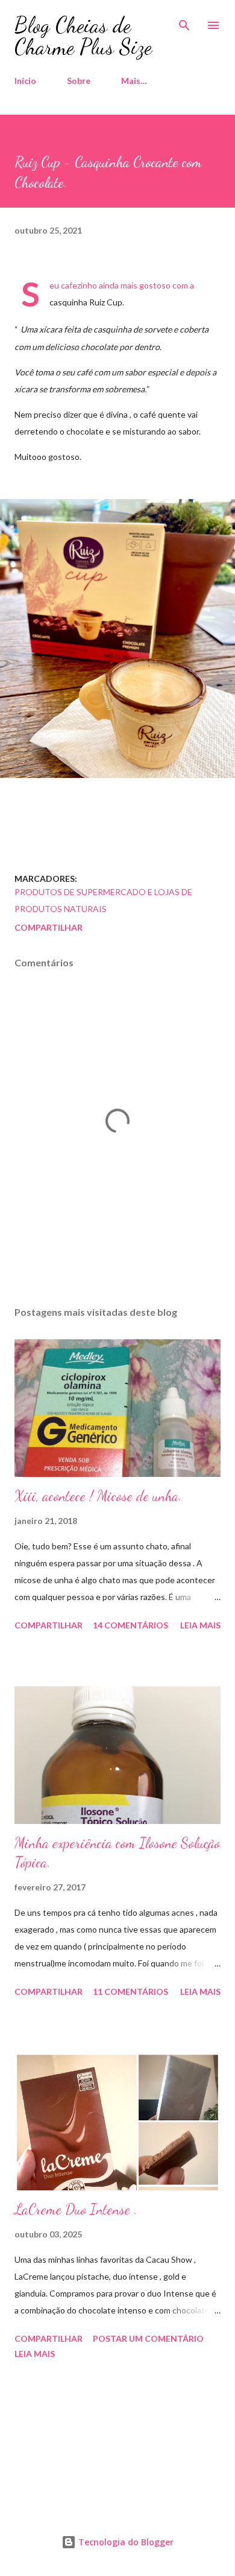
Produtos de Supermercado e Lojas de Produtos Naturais (103, 900)
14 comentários (130, 1625)
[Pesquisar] (184, 22)
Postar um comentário (148, 2338)
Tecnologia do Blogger (125, 2542)
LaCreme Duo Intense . (76, 2209)
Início (25, 81)
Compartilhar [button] (49, 927)
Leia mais (200, 1625)
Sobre (79, 81)
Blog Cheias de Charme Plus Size (83, 36)
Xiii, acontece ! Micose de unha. (98, 1496)
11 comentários (130, 1991)
